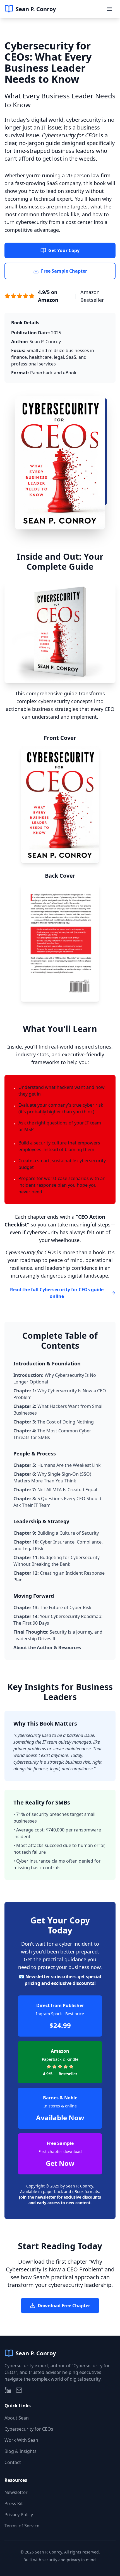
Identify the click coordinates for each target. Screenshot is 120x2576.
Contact (13, 2462)
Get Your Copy (64, 250)
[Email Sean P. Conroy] (19, 2390)
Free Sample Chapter (64, 271)
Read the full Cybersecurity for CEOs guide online (57, 1293)
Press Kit (14, 2503)
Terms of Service (22, 2526)
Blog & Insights (21, 2451)
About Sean (17, 2418)
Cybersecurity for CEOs (29, 2429)
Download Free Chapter (64, 2306)
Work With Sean (21, 2440)
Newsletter (16, 2492)
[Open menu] (109, 9)
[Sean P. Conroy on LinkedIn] (8, 2390)
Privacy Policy (19, 2515)
